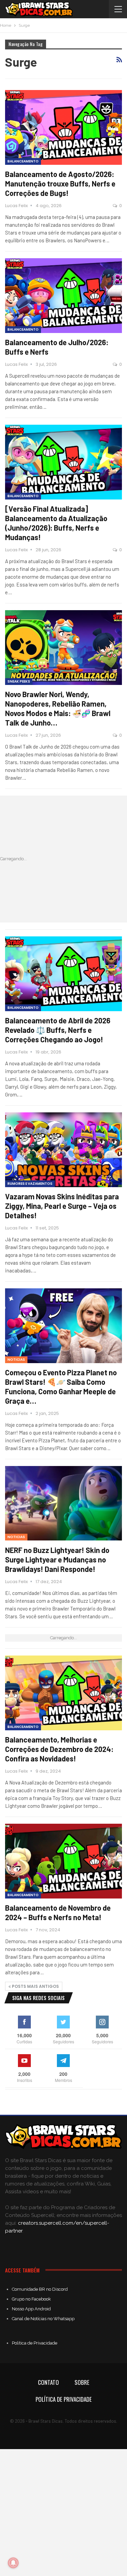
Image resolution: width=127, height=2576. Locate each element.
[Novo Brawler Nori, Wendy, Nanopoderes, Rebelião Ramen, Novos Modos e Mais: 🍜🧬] (63, 648)
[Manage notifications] (13, 2563)
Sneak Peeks (19, 681)
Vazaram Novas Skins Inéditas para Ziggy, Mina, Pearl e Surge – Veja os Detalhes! (62, 1206)
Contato (48, 2382)
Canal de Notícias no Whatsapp (43, 2319)
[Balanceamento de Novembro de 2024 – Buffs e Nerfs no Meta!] (63, 1861)
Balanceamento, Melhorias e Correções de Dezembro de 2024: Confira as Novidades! (59, 1749)
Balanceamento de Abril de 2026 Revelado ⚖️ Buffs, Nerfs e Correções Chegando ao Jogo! (58, 1030)
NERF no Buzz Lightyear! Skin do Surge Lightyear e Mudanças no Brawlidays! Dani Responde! (57, 1559)
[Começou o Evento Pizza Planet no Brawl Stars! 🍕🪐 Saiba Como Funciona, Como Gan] (63, 1326)
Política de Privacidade (35, 2343)
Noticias (16, 1360)
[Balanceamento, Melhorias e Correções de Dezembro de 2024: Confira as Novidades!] (63, 1693)
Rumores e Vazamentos (30, 1184)
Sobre (82, 2382)
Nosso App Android (31, 2309)
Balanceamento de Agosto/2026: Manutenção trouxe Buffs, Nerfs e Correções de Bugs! (60, 183)
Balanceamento (23, 161)
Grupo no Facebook (31, 2299)
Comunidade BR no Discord (40, 2289)
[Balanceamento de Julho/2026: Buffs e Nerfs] (63, 296)
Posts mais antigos (35, 1986)
